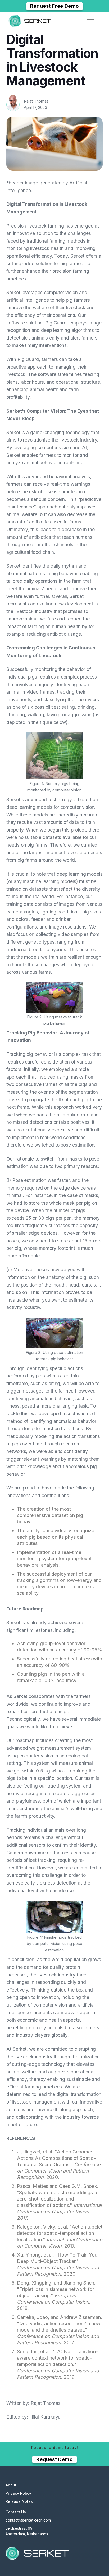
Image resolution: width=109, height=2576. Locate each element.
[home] (30, 21)
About (11, 2485)
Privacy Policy (18, 2493)
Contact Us (16, 2512)
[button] (91, 21)
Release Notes (19, 2501)
